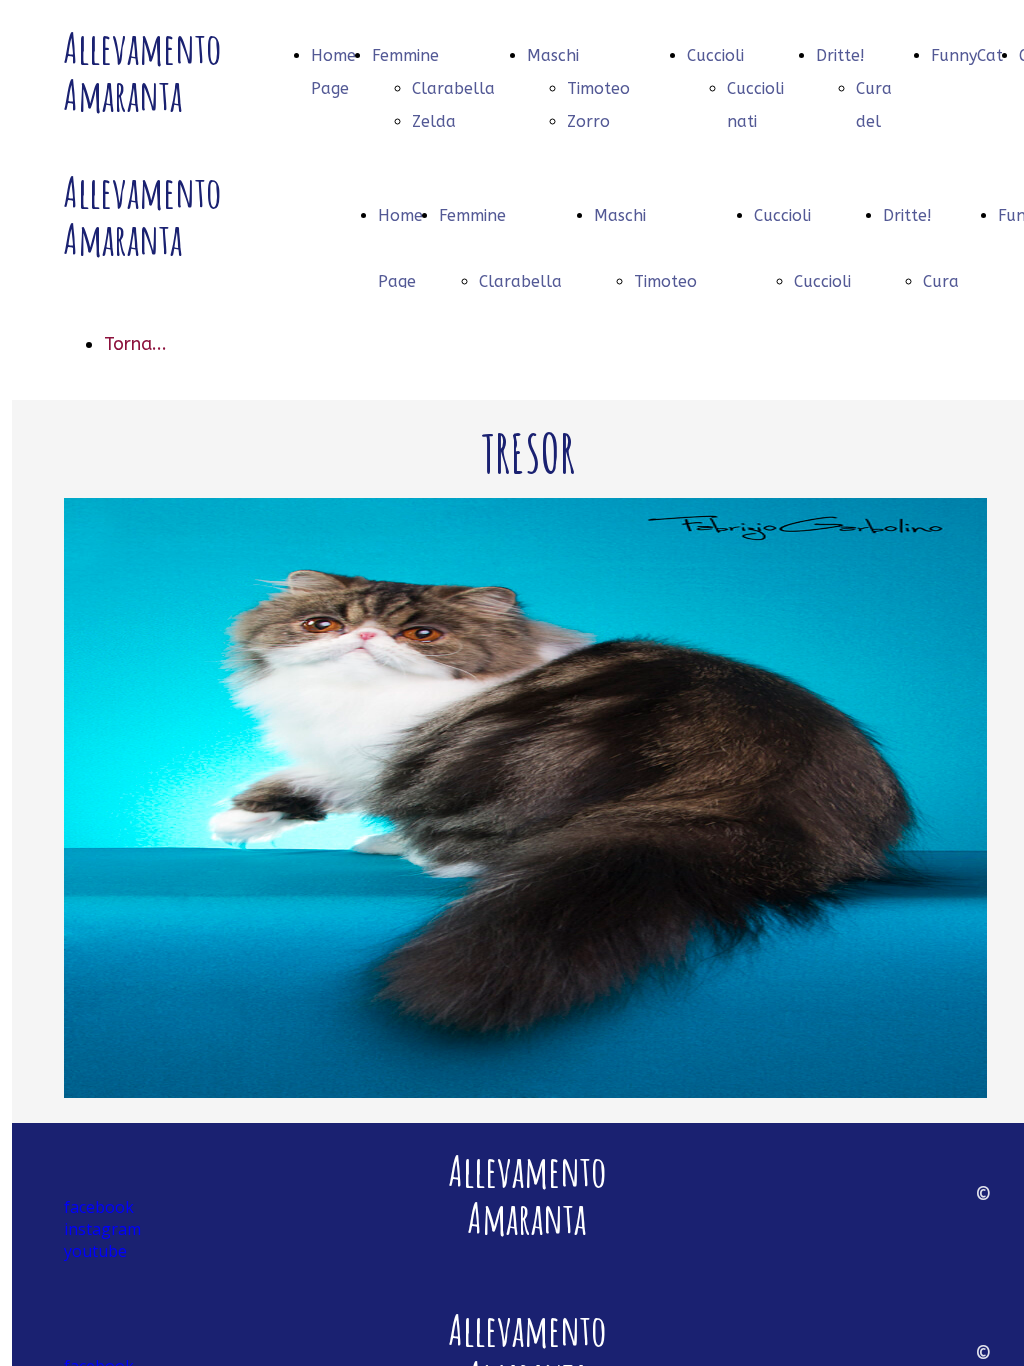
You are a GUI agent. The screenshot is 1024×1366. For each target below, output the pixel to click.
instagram (102, 1229)
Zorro (588, 121)
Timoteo (598, 88)
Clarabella (453, 88)
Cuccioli (715, 55)
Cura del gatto (877, 121)
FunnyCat (967, 55)
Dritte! (840, 55)
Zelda (434, 121)
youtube (95, 1251)
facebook (99, 1207)
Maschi (553, 55)
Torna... (135, 344)
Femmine (405, 55)
